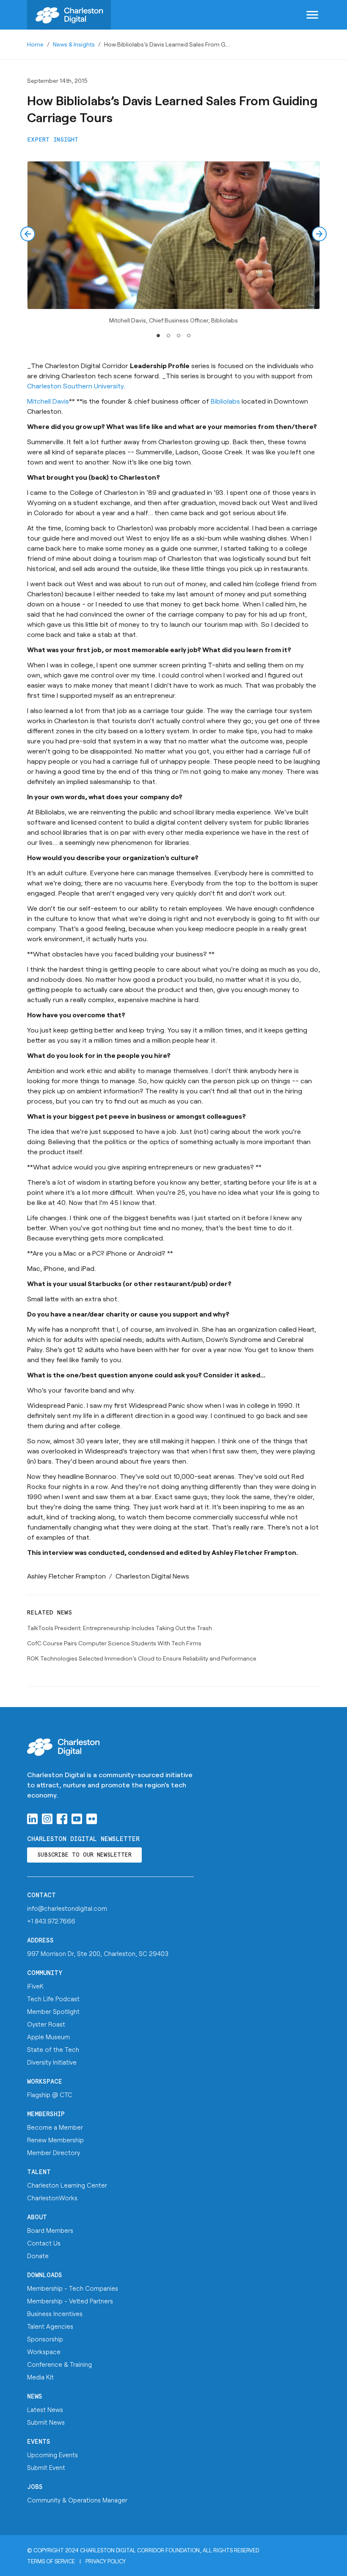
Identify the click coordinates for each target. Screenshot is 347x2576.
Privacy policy (106, 2561)
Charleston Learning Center (67, 2185)
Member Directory (54, 2153)
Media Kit (40, 2377)
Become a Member (55, 2127)
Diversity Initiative (52, 2062)
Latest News (45, 2409)
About (37, 2217)
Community (45, 1973)
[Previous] (28, 234)
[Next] (319, 234)
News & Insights (74, 44)
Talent (39, 2172)
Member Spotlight (53, 2011)
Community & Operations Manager (77, 2500)
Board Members (50, 2230)
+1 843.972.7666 (51, 1921)
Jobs (35, 2487)
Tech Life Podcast (53, 1999)
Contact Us (44, 2243)
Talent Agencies (50, 2326)
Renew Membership (55, 2140)
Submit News (46, 2422)
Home (35, 44)
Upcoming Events (52, 2455)
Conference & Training (59, 2364)
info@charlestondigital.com (67, 1908)
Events (39, 2442)
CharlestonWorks (52, 2198)
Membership (46, 2114)
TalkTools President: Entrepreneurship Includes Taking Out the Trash (120, 1628)
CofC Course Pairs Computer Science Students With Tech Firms (114, 1643)
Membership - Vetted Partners (70, 2301)
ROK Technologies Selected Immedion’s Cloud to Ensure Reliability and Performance (142, 1658)
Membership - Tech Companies (73, 2288)
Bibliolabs (226, 401)
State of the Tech (53, 2049)
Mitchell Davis (48, 401)
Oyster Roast (46, 2024)
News (35, 2397)
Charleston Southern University (75, 386)
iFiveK (35, 1986)
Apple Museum (48, 2037)
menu (312, 15)
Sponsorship (45, 2339)
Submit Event (46, 2467)
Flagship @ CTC (50, 2095)
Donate (38, 2256)
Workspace (45, 2082)
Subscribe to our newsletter (84, 1855)
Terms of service (51, 2561)
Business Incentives (55, 2314)
